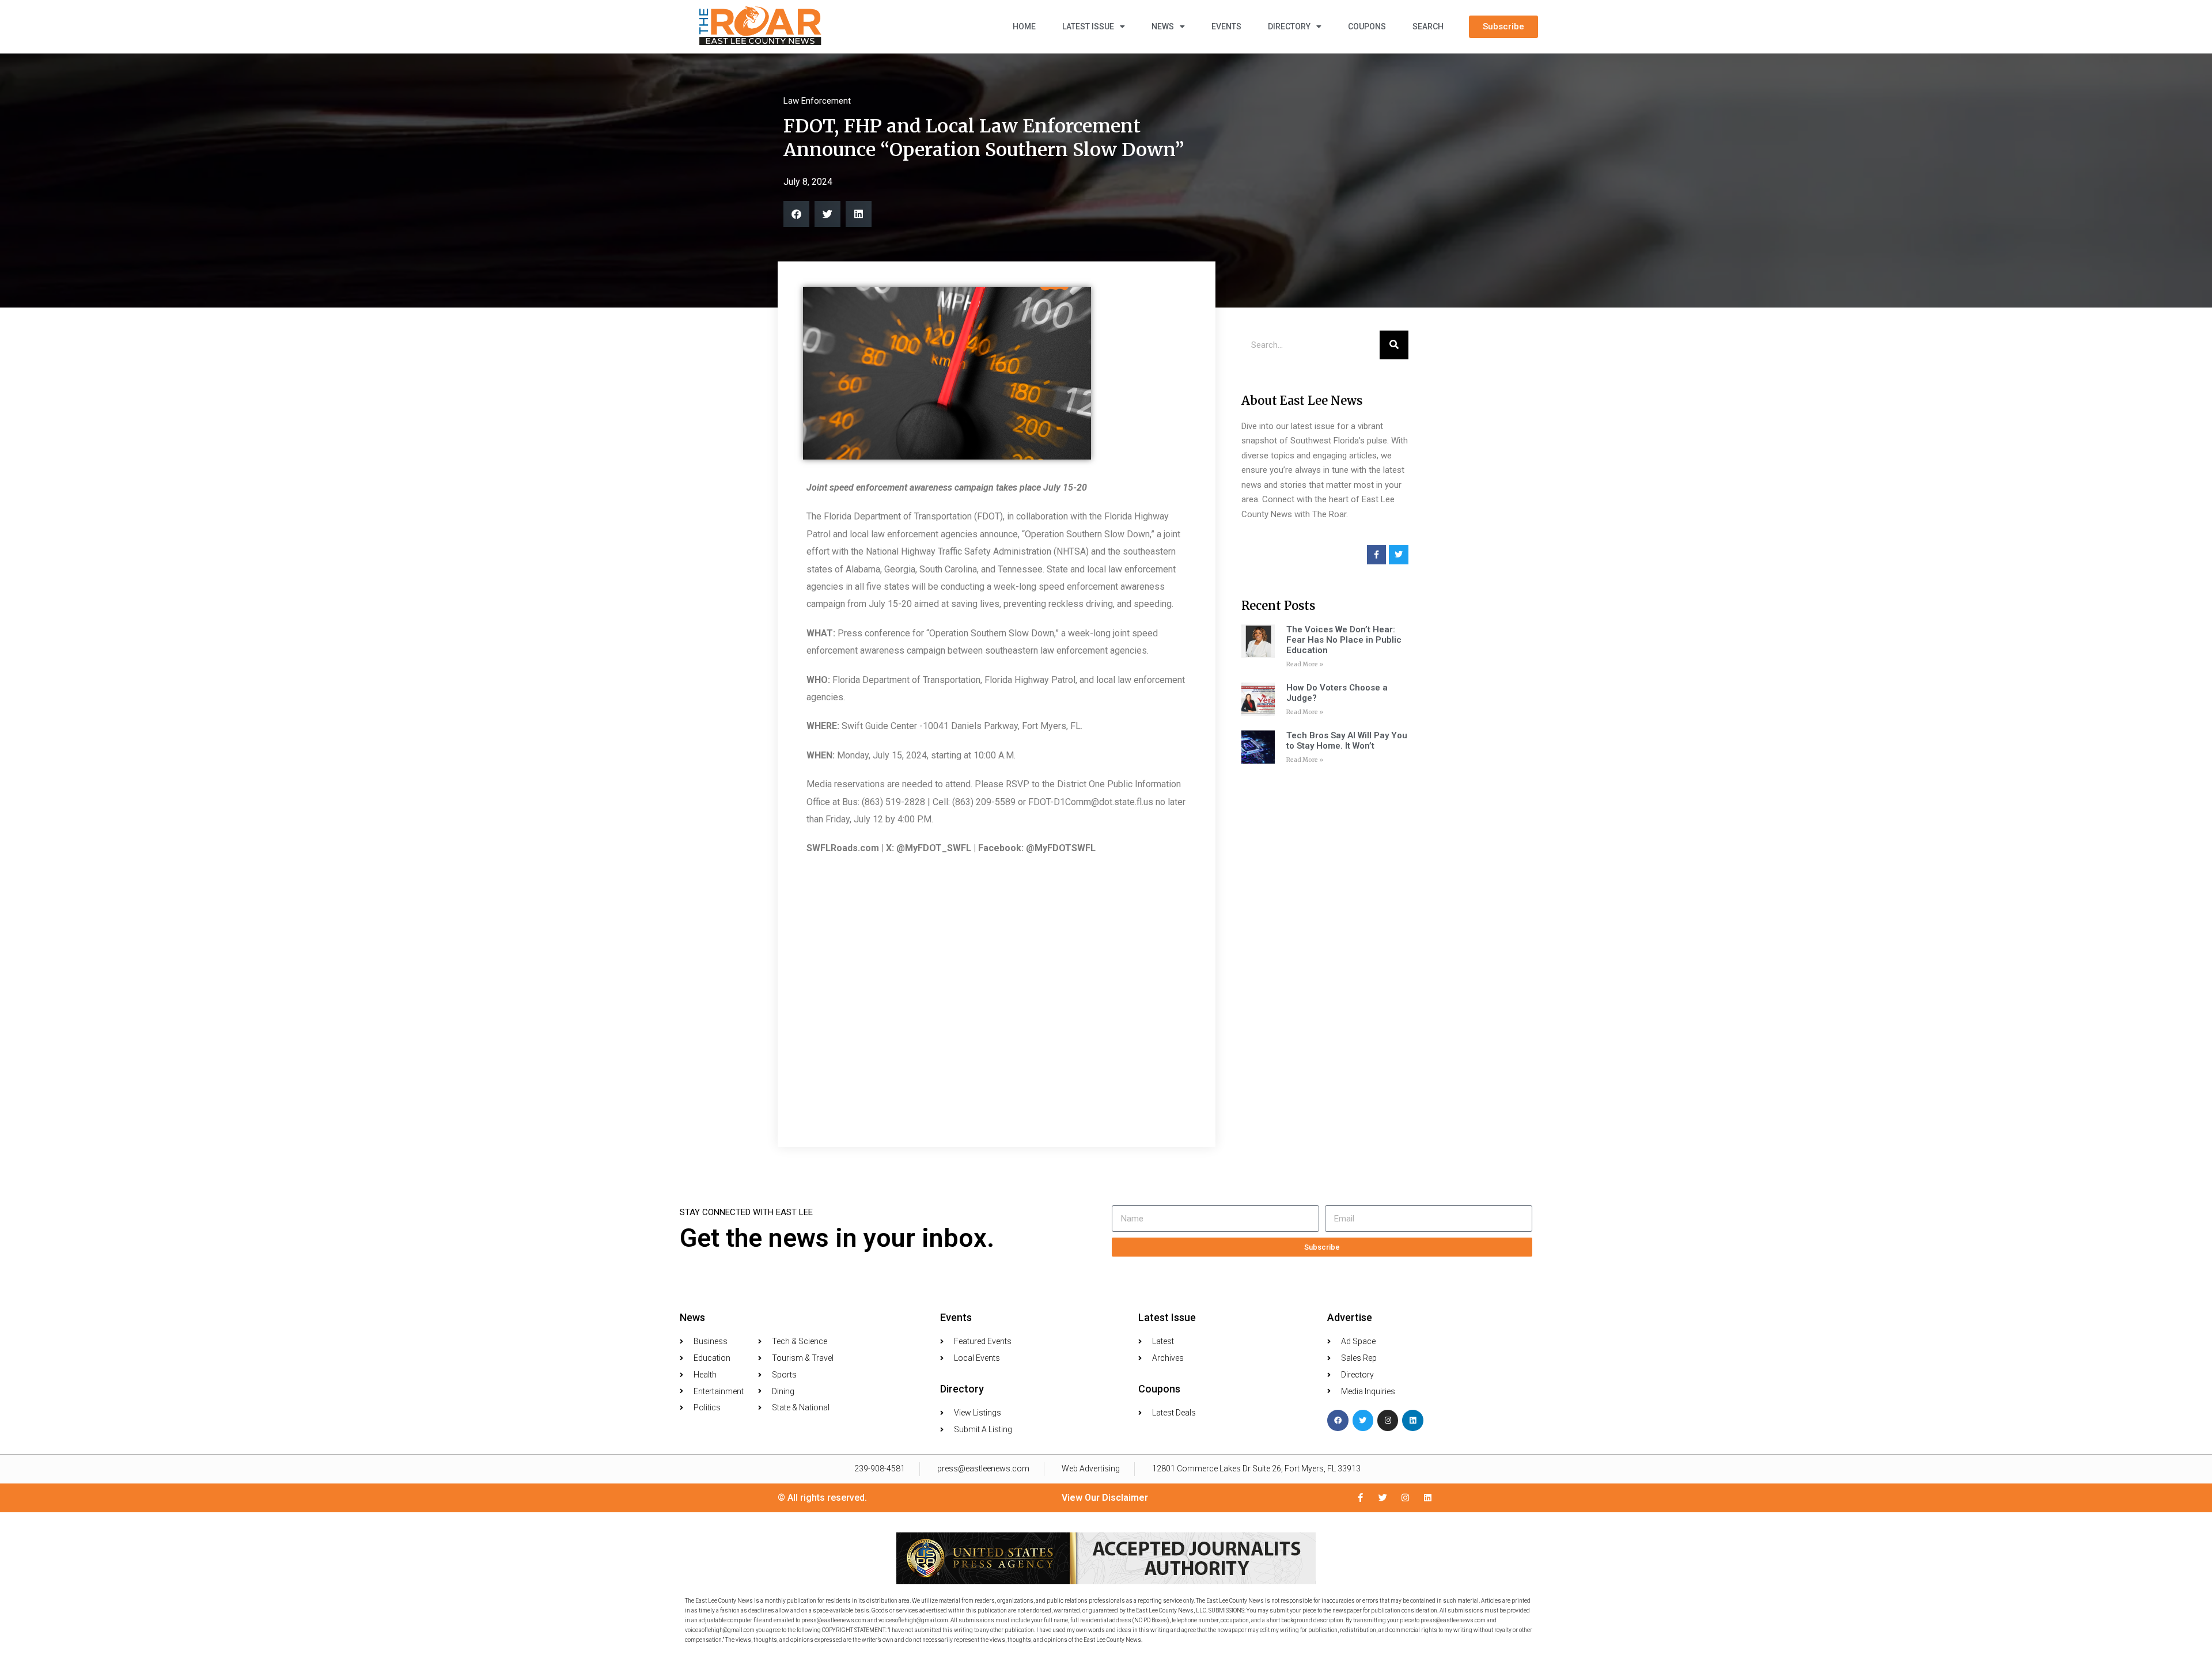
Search (1428, 26)
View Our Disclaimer (1105, 1498)
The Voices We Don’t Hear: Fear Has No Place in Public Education (1344, 640)
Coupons (1367, 26)
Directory (1289, 26)
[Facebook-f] (1360, 1498)
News (1163, 26)
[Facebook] (1338, 1420)
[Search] (1394, 345)
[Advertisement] (1325, 951)
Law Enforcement (817, 101)
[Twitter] (1363, 1420)
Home (1024, 26)
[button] (796, 214)
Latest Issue (1088, 26)
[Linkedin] (1412, 1420)
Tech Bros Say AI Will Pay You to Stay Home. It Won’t (1347, 741)
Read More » (1305, 664)
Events (1226, 26)
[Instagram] (1388, 1420)
